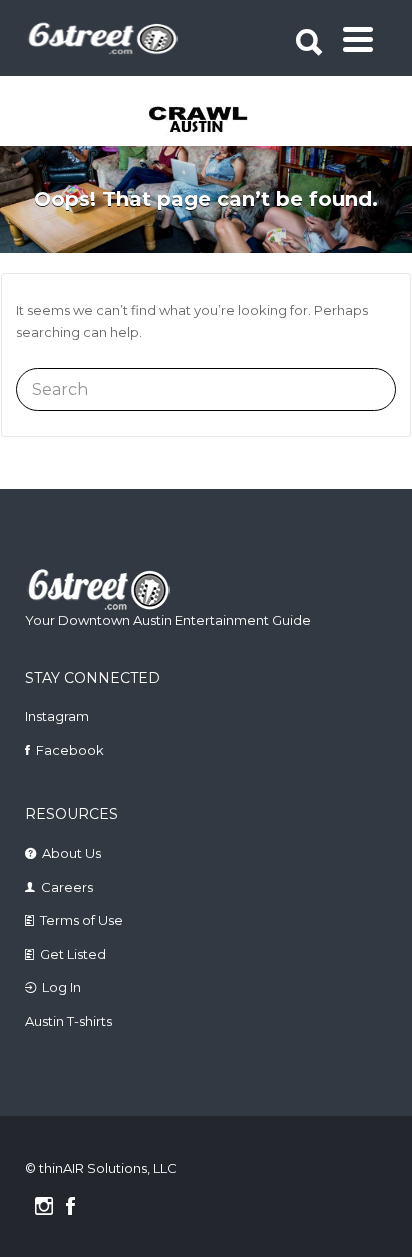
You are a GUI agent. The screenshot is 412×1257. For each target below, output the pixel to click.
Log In (61, 987)
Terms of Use (81, 920)
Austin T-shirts (68, 1021)
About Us (71, 853)
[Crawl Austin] (208, 121)
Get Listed (73, 954)
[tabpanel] (208, 121)
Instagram (57, 716)
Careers (67, 887)
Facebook (70, 750)
